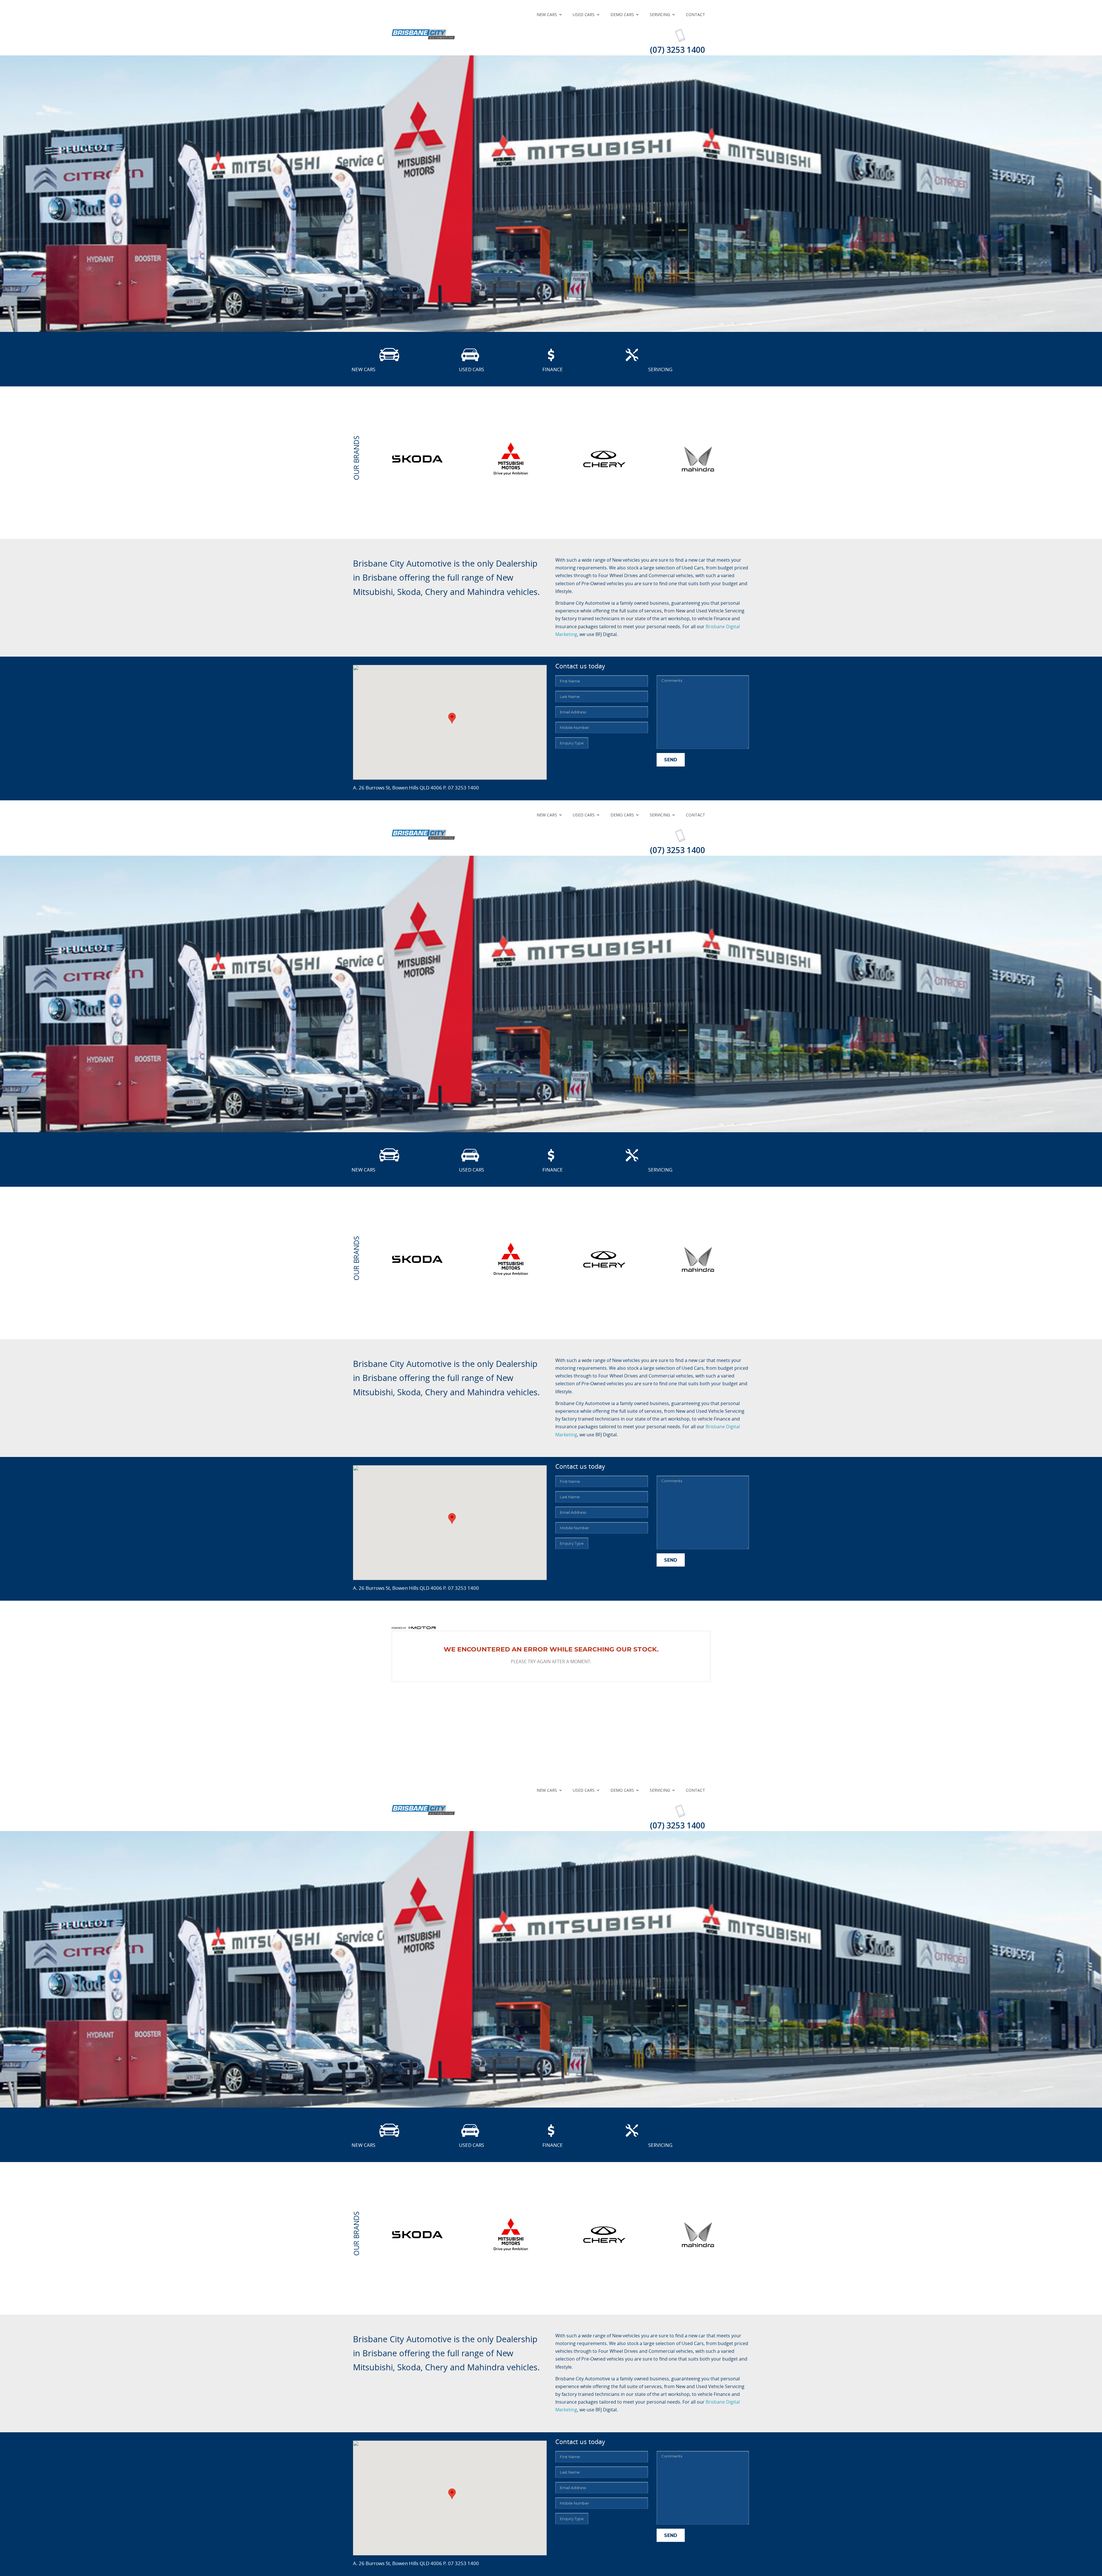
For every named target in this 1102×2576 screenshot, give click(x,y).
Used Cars (584, 14)
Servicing (660, 14)
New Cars (547, 14)
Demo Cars (622, 14)
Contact (695, 14)
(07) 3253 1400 (678, 50)
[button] (452, 718)
